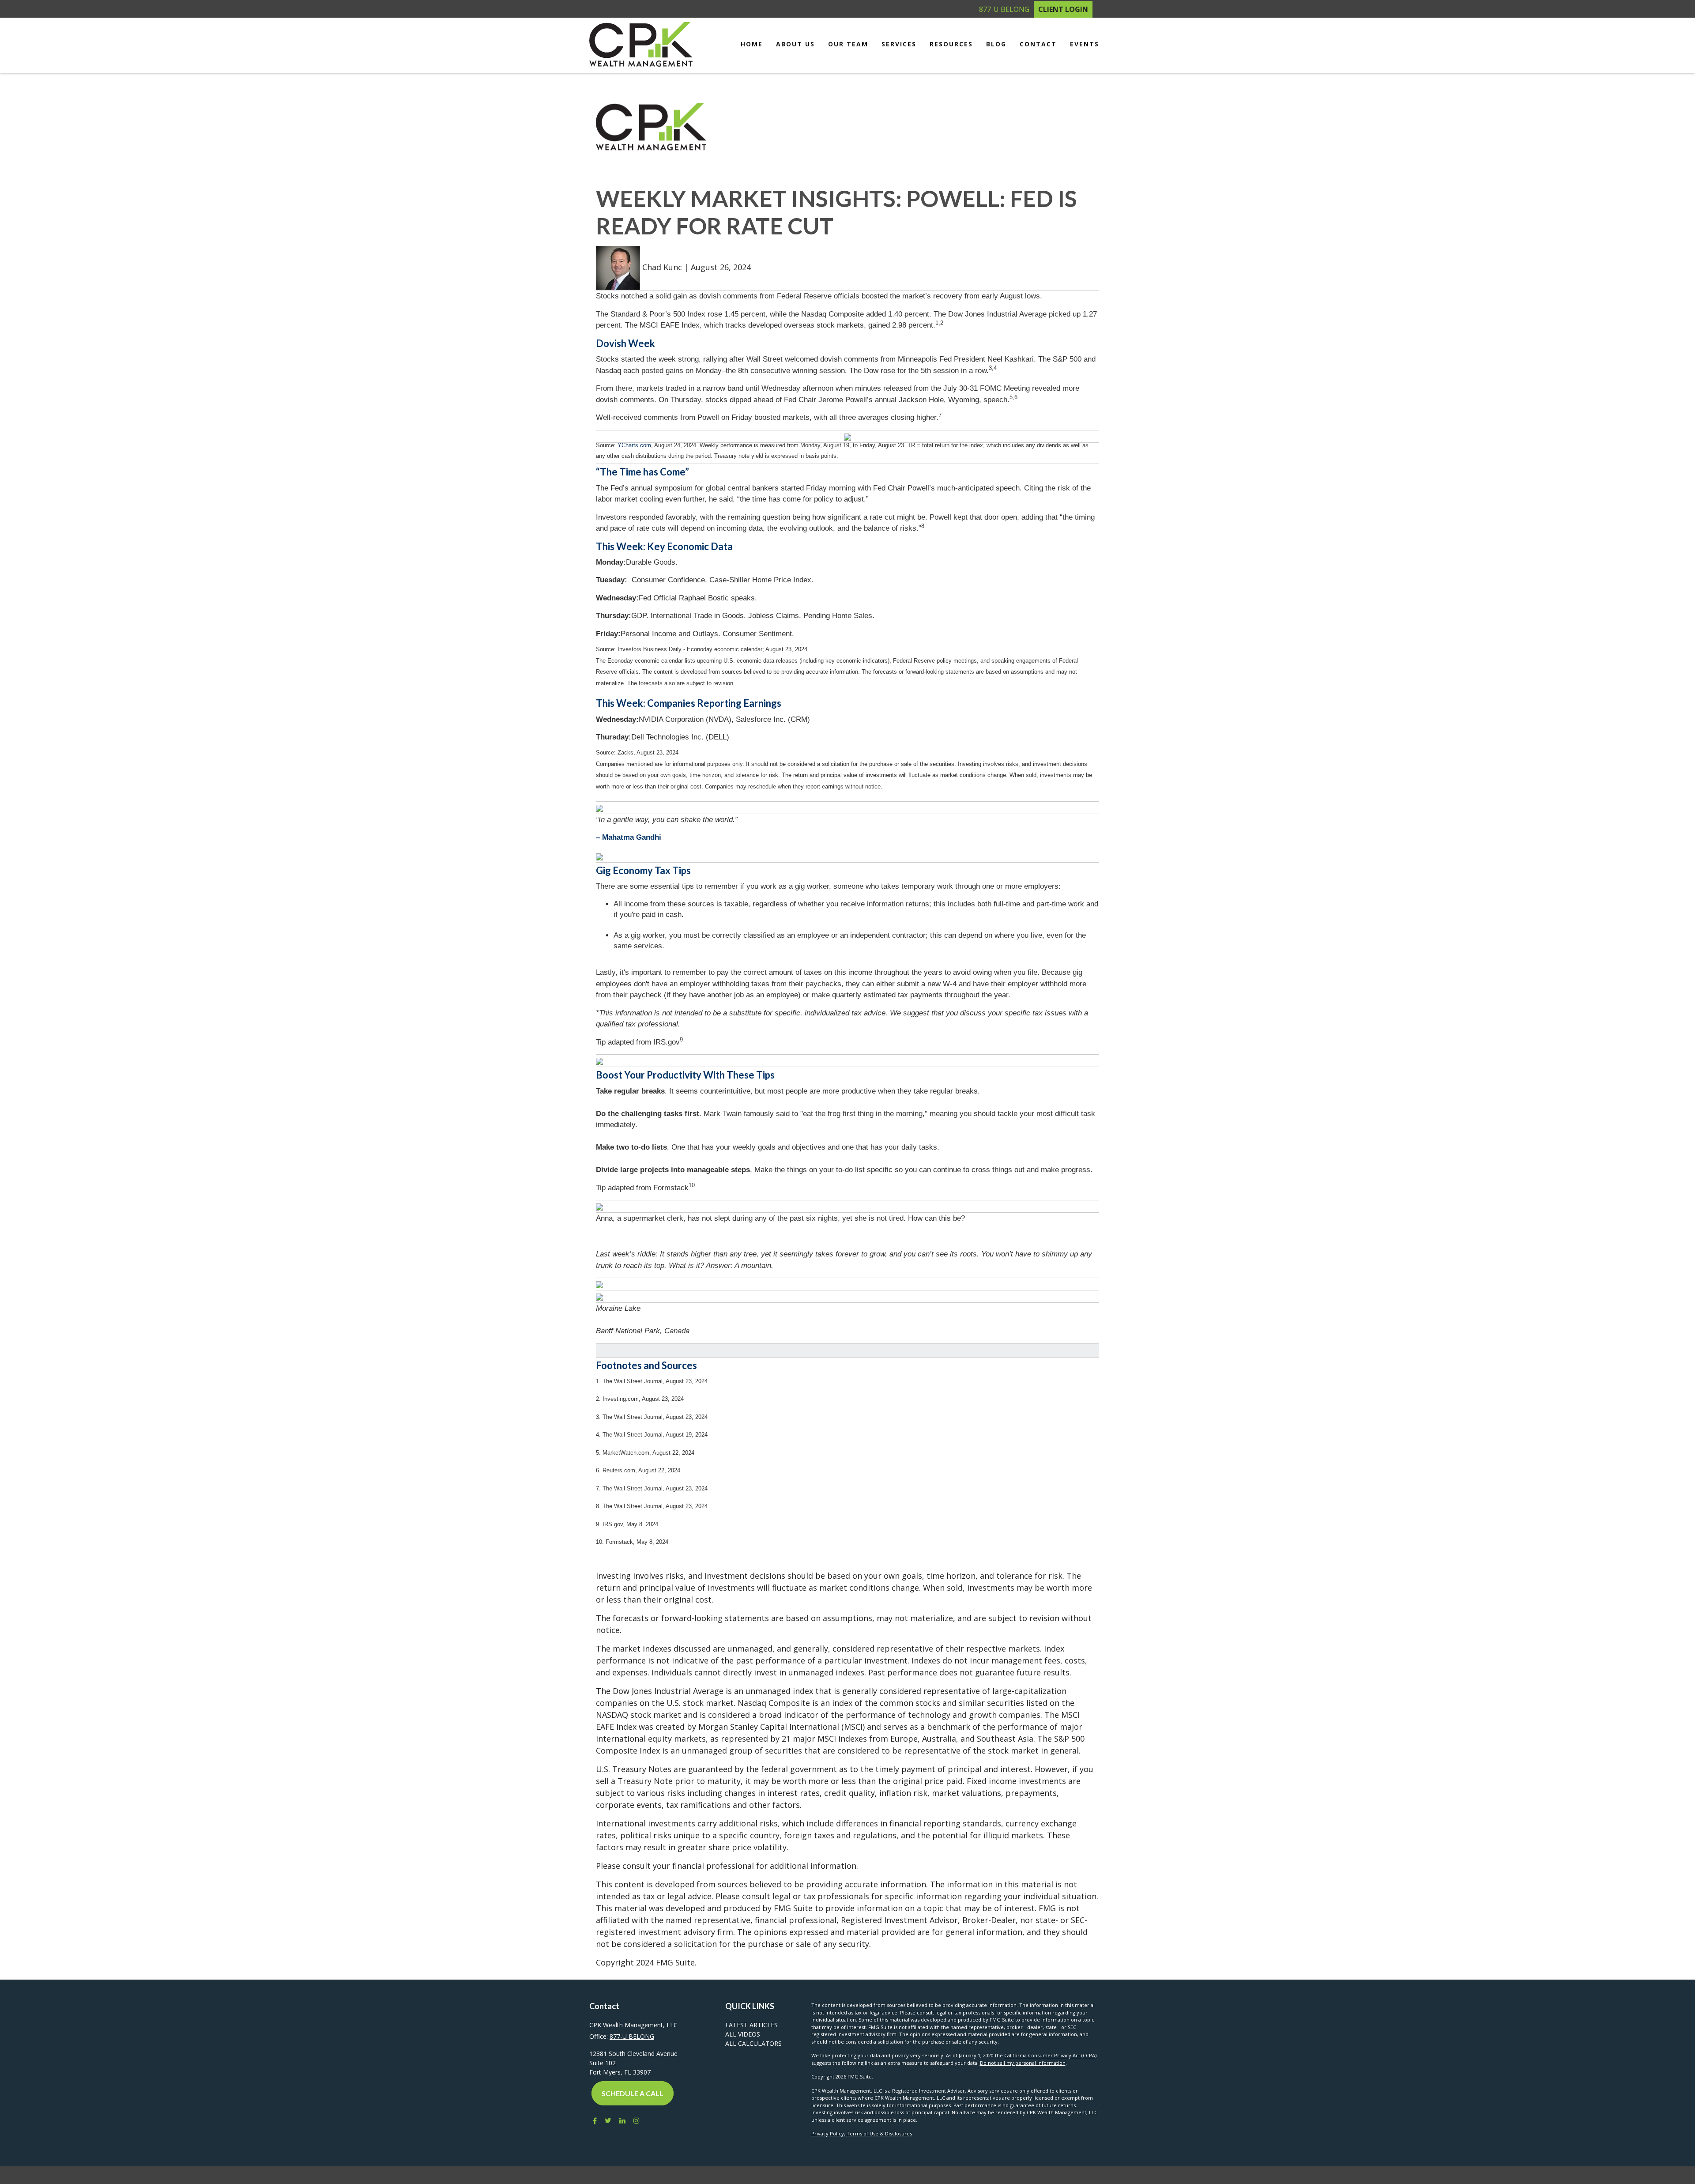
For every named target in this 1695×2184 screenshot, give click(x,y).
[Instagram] (637, 2120)
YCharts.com (634, 445)
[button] (795, 44)
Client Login (1063, 9)
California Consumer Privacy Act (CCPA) (1050, 2055)
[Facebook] (593, 2120)
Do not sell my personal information (1023, 2063)
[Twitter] (608, 2120)
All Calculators (753, 2043)
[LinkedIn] (622, 2120)
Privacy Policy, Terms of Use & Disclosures (862, 2133)
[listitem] (847, 453)
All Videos (743, 2034)
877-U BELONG (1004, 9)
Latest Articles (751, 2025)
